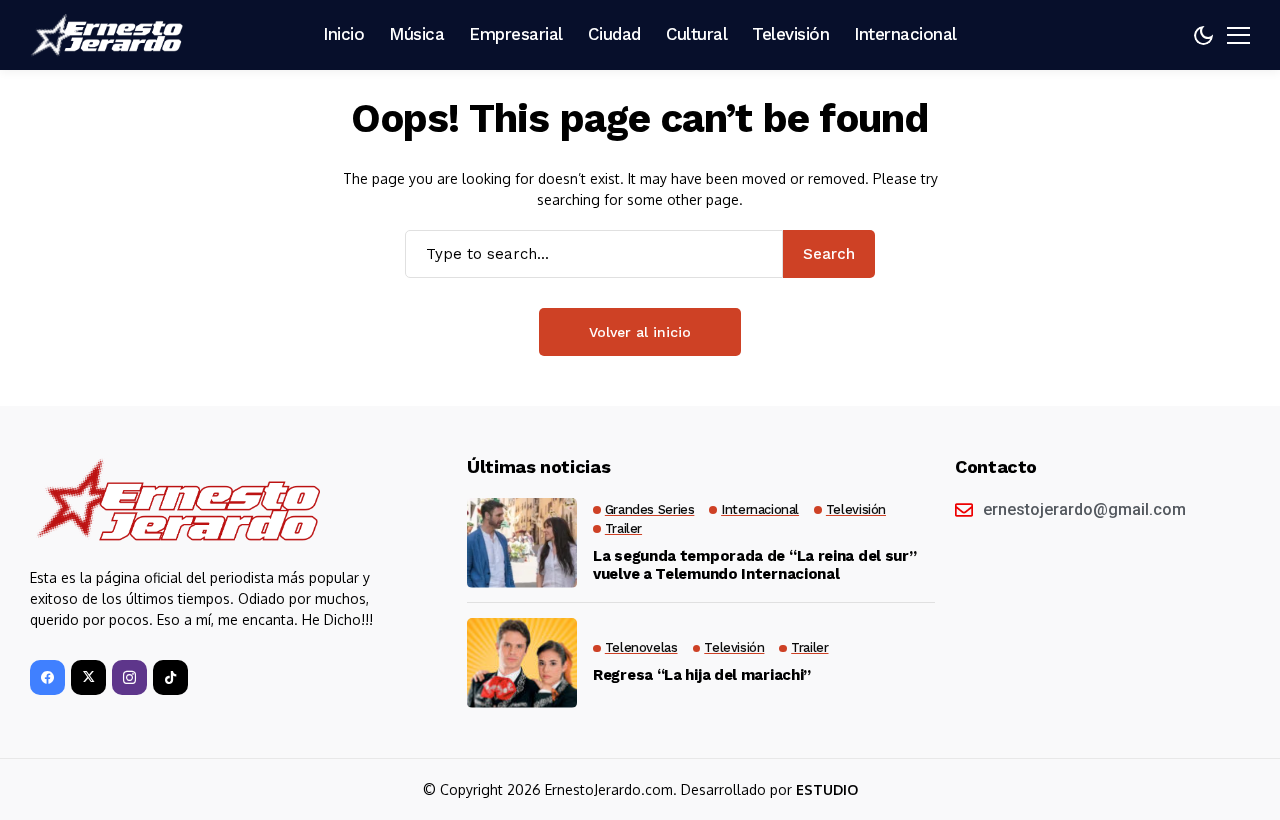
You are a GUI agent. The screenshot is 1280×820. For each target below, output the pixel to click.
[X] (88, 677)
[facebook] (47, 677)
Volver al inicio (640, 332)
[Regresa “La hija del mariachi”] (522, 663)
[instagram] (129, 677)
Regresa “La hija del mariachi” (702, 675)
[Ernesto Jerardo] (110, 35)
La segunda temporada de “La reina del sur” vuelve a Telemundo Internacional (754, 565)
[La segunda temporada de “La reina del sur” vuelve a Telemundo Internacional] (522, 543)
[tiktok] (170, 677)
